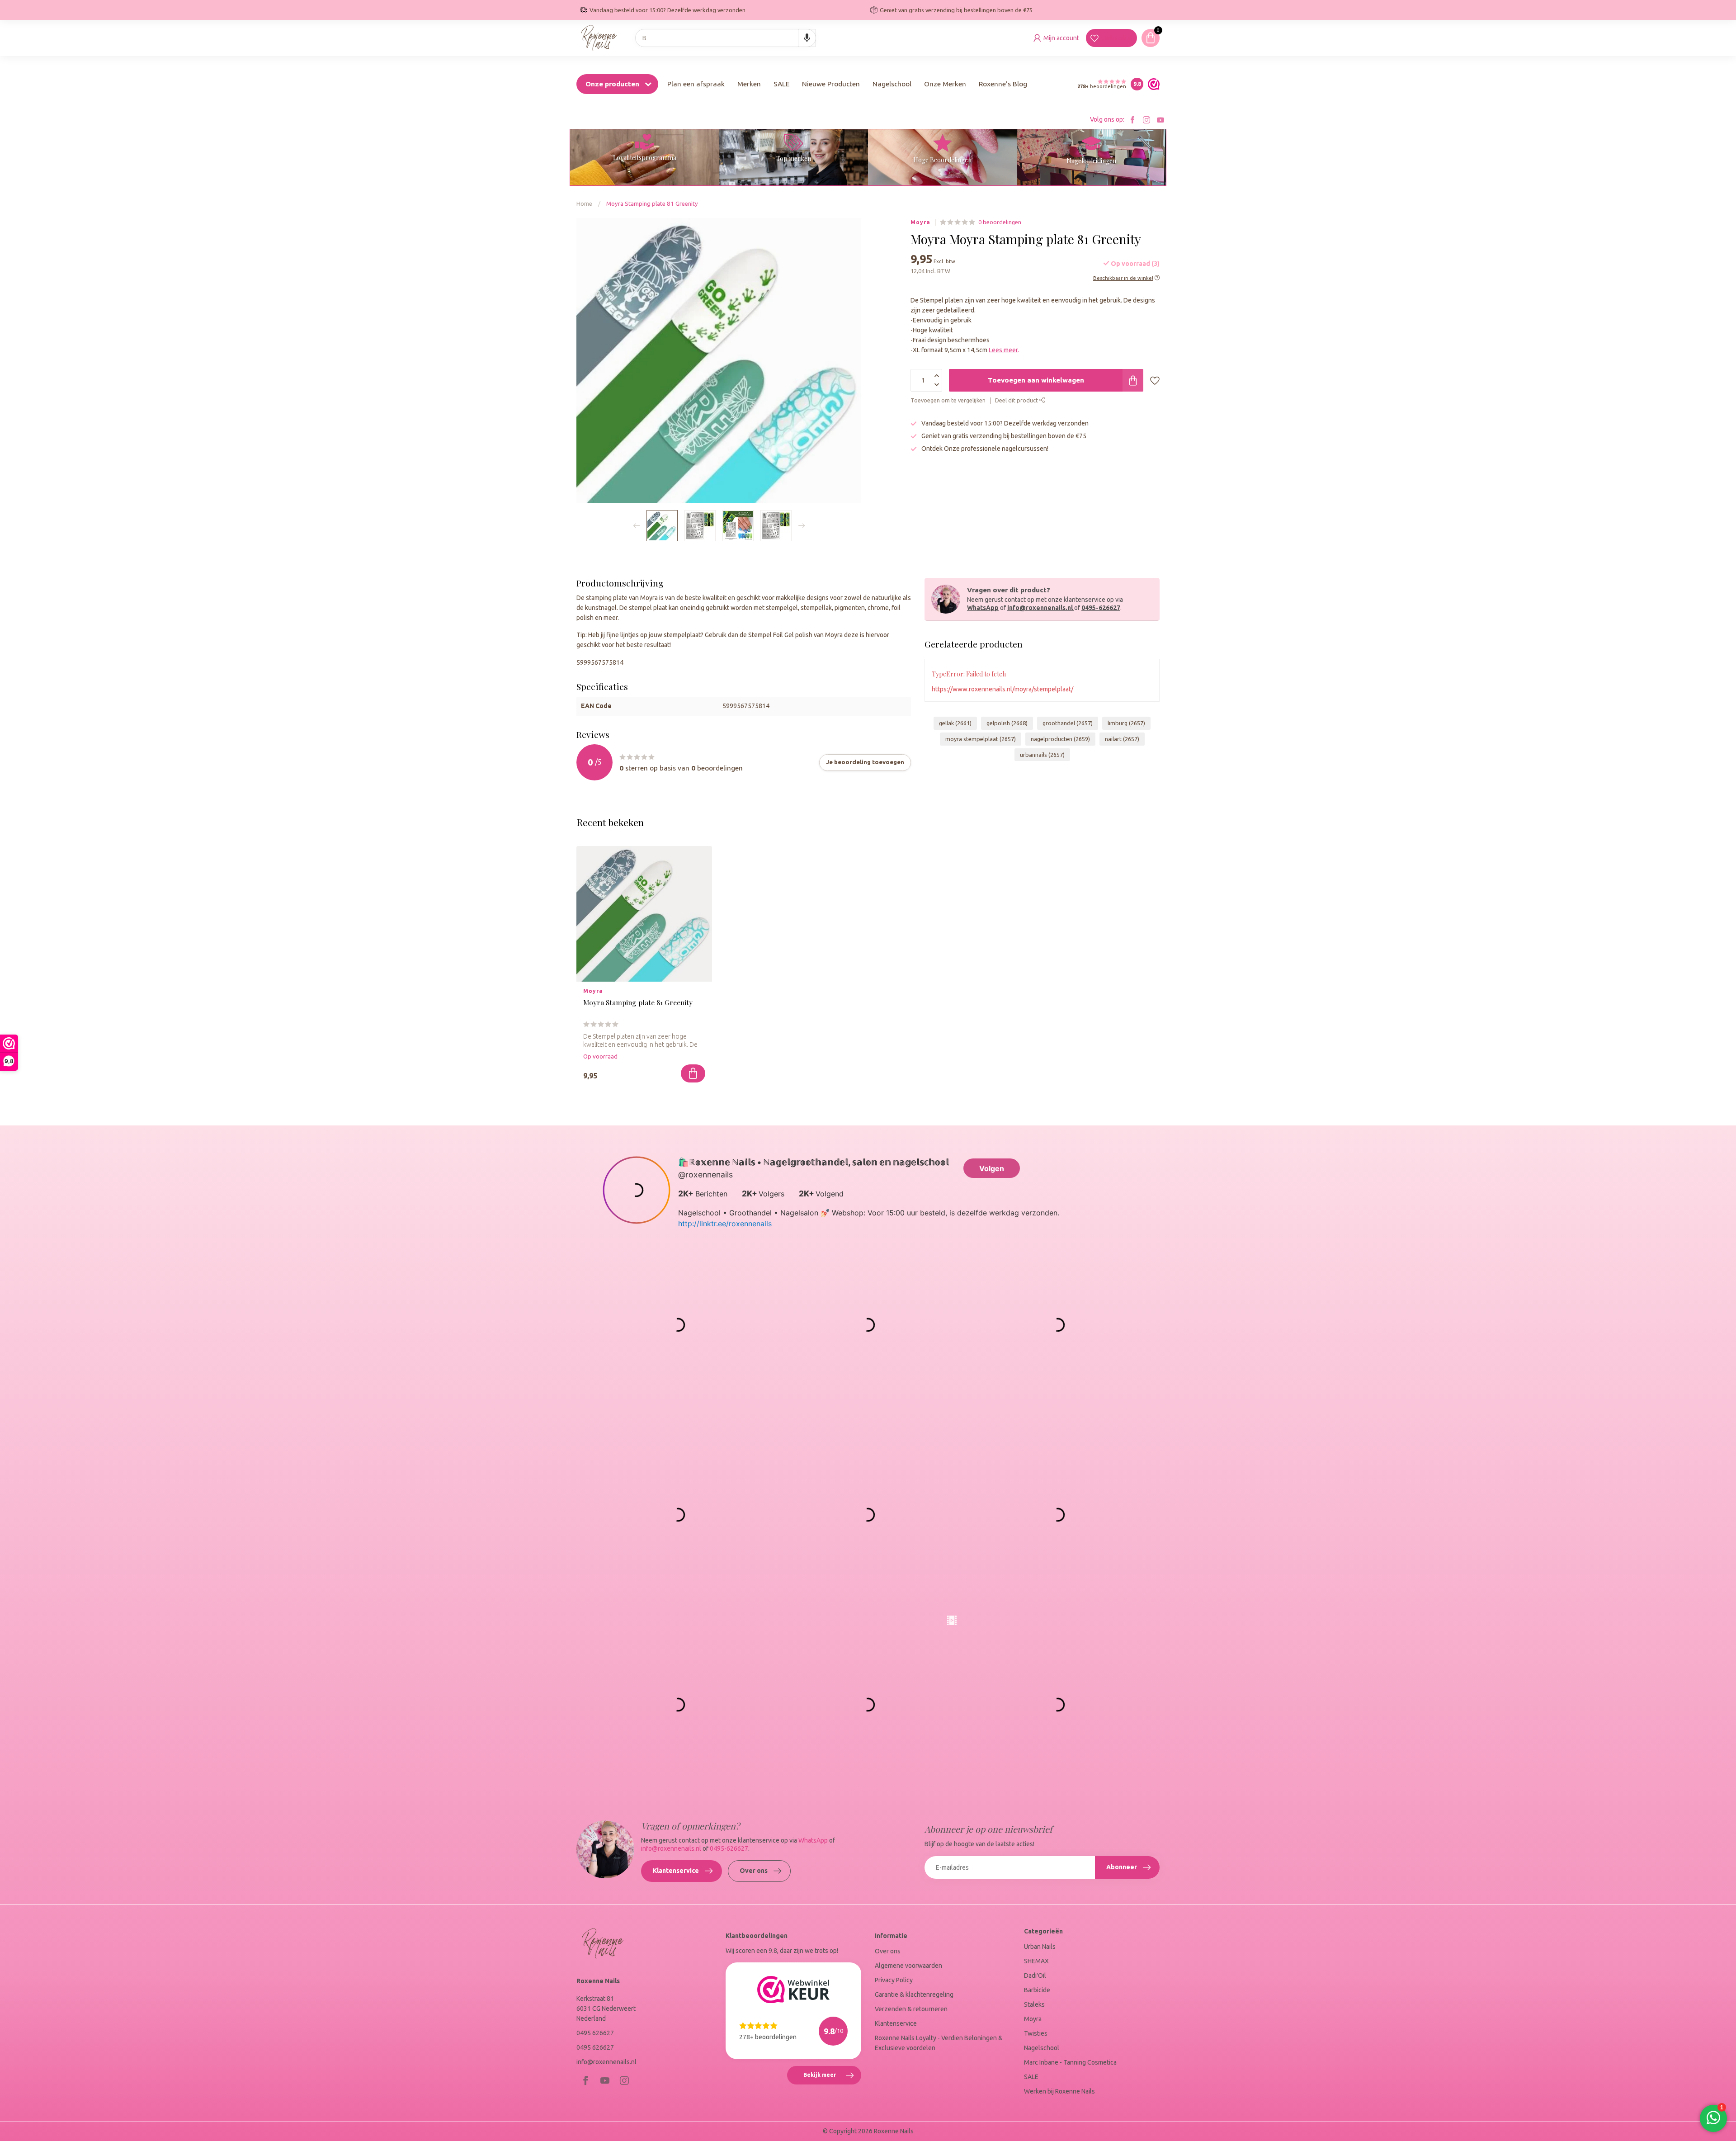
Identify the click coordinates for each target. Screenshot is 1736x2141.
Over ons (754, 1871)
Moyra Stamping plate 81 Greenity (652, 204)
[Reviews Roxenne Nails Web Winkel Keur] (1151, 84)
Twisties (1036, 2033)
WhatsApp (983, 608)
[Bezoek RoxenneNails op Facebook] (1132, 120)
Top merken (794, 158)
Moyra (920, 222)
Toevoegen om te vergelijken (948, 400)
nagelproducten (1060, 739)
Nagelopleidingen (1091, 161)
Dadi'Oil (1035, 1976)
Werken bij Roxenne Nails (1059, 2091)
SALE (781, 84)
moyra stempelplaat (981, 739)
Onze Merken (945, 84)
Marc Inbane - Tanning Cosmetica (1070, 2062)
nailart (1122, 739)
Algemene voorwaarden (908, 1966)
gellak (955, 723)
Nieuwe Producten (831, 84)
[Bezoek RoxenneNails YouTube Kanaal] (1160, 120)
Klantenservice (676, 1871)
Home (584, 204)
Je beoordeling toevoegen (865, 762)
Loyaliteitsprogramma (645, 158)
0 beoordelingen (1000, 222)
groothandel (1068, 723)
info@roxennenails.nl (1040, 608)
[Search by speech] (807, 38)
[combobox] (726, 38)
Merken (749, 84)
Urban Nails (1040, 1947)
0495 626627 (595, 2033)
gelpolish (1007, 723)
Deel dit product (1017, 400)
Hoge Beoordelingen (942, 160)
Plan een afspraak (696, 84)
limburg (1126, 723)
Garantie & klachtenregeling (914, 1994)
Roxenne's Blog (1003, 84)
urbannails (1042, 755)
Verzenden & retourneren (911, 2009)
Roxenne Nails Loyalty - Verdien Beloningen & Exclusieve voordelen (939, 2043)
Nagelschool (892, 84)
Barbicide (1037, 1990)
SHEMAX (1036, 1961)
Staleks (1034, 2004)
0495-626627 (1101, 608)
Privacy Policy (894, 1980)
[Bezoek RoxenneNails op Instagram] (1146, 120)
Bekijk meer (832, 2078)
